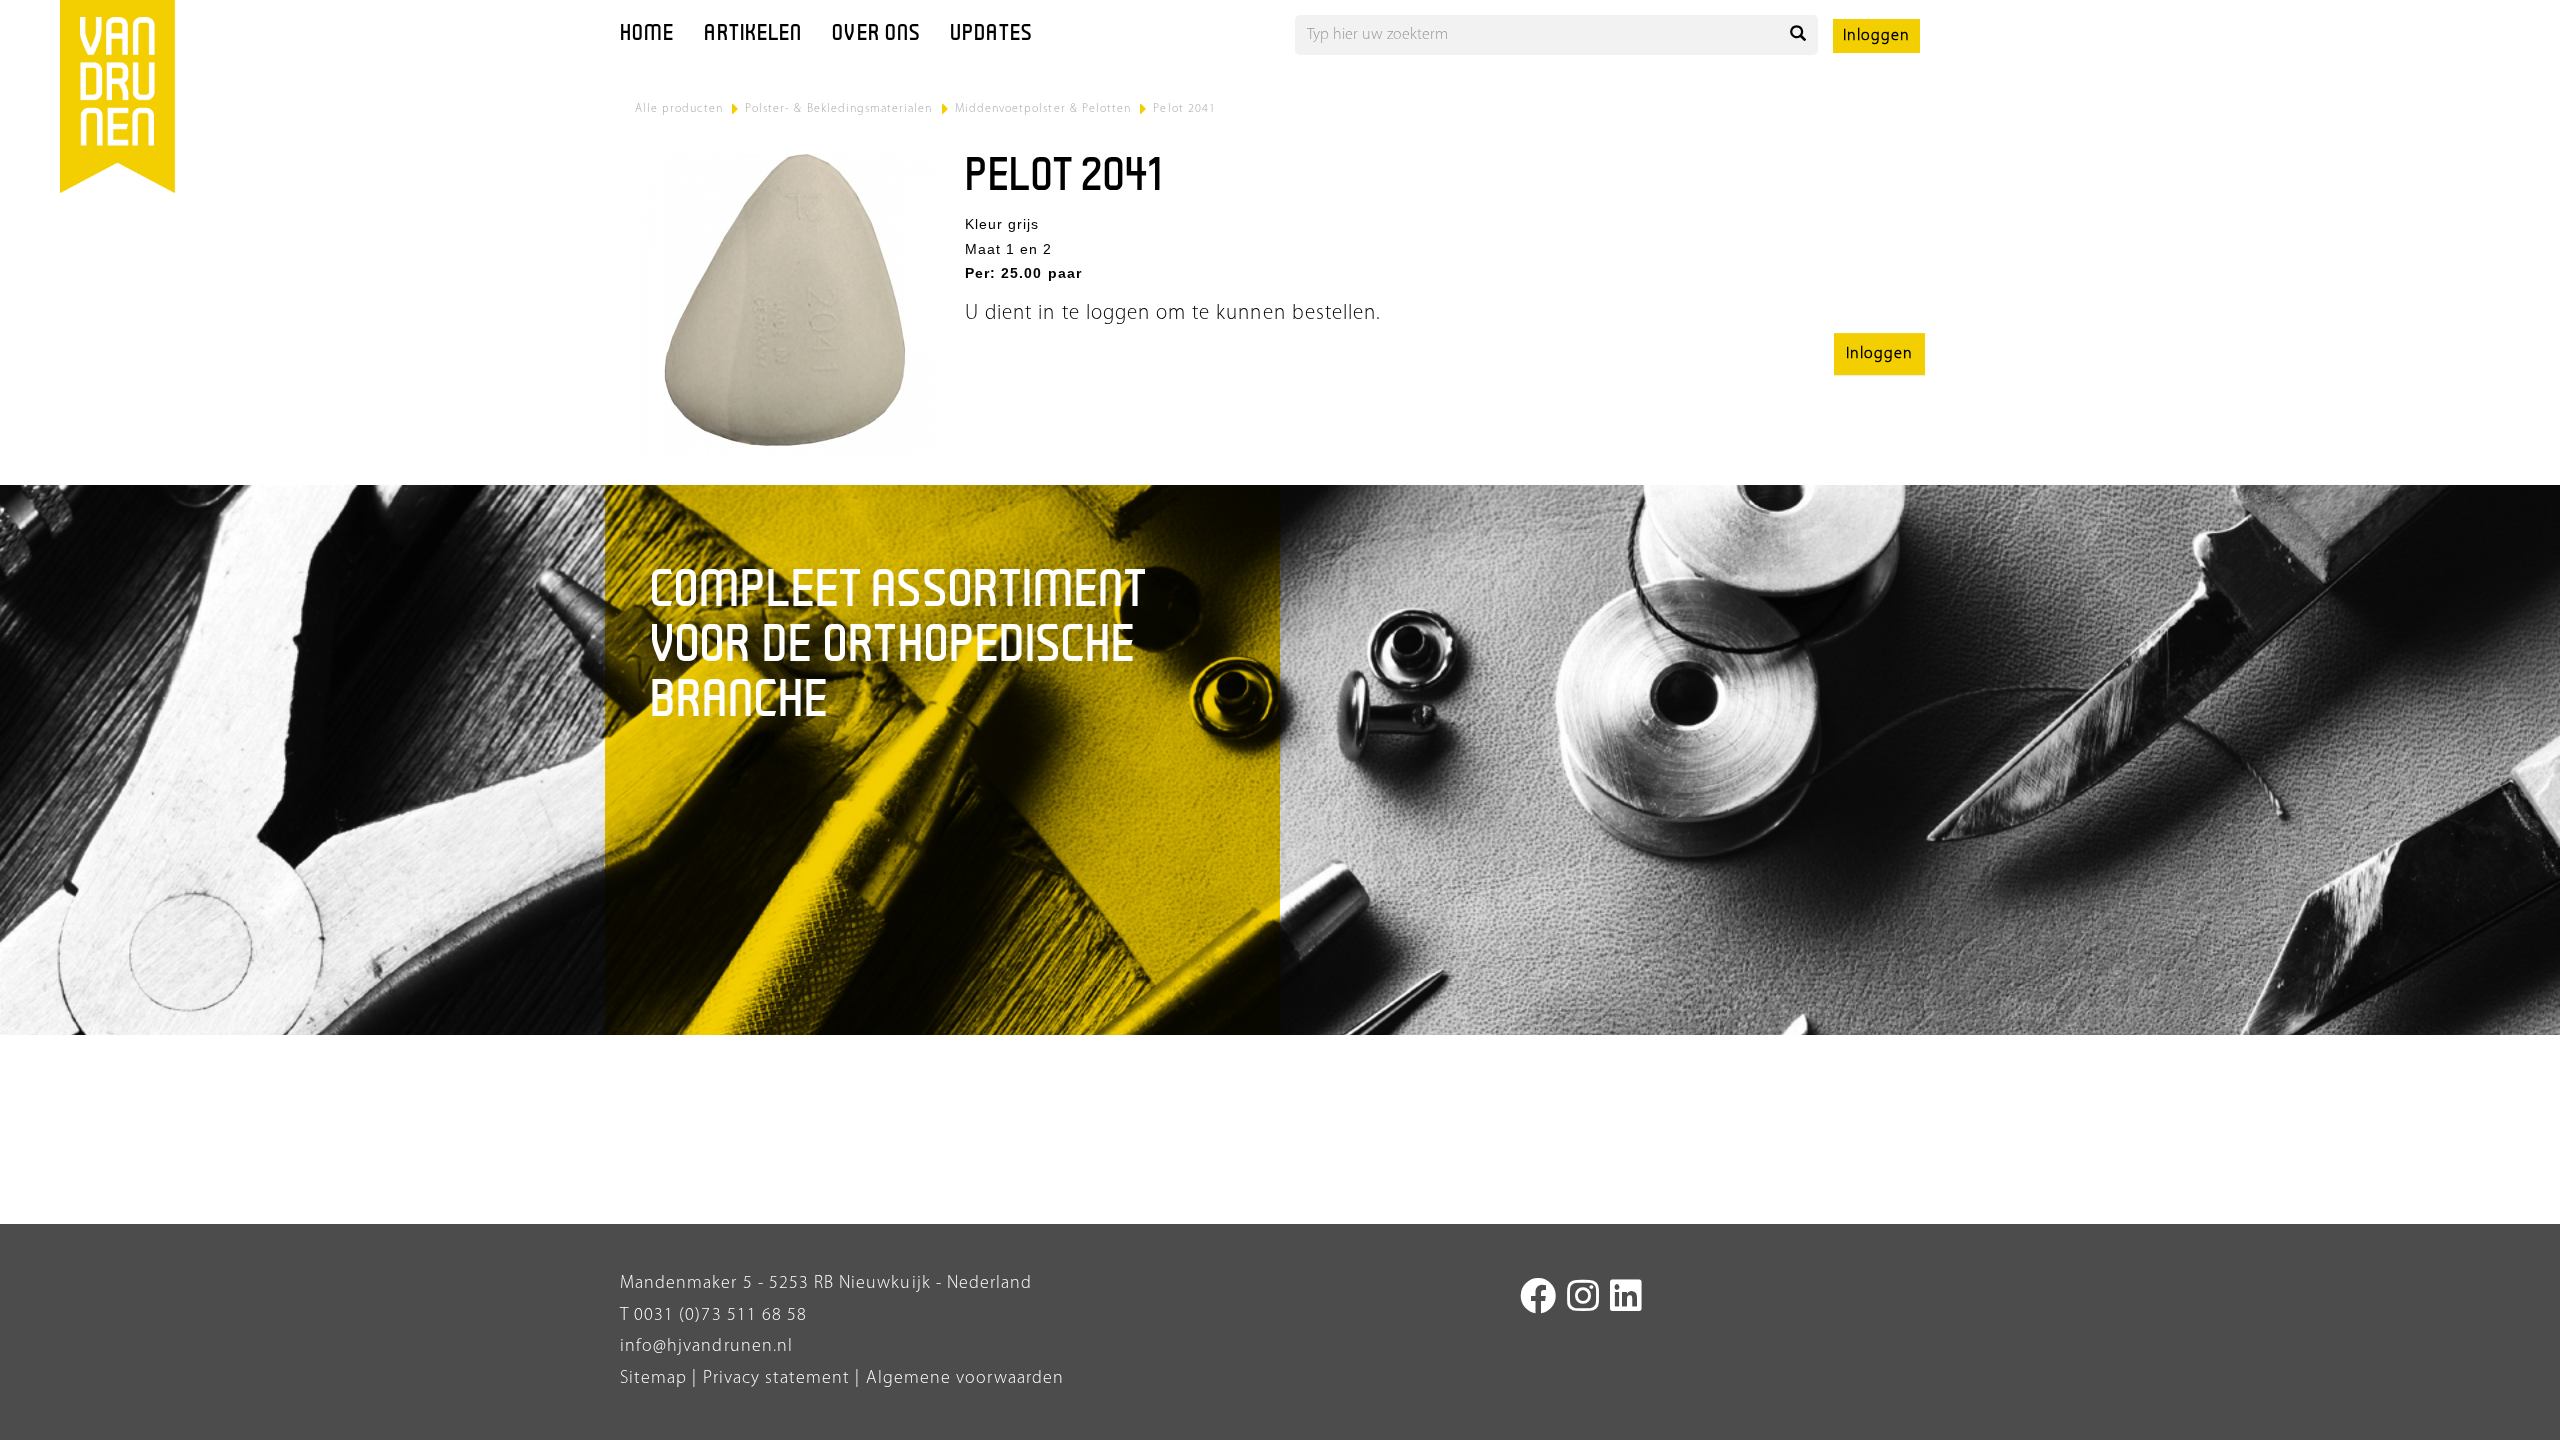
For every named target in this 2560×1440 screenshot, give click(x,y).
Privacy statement (773, 1379)
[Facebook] (1538, 1300)
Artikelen (753, 34)
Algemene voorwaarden (965, 1379)
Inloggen (1876, 36)
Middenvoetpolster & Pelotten (1043, 109)
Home (647, 34)
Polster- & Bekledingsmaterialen (839, 109)
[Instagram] (1583, 1300)
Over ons (876, 34)
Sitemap (653, 1379)
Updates (991, 34)
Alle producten (679, 109)
